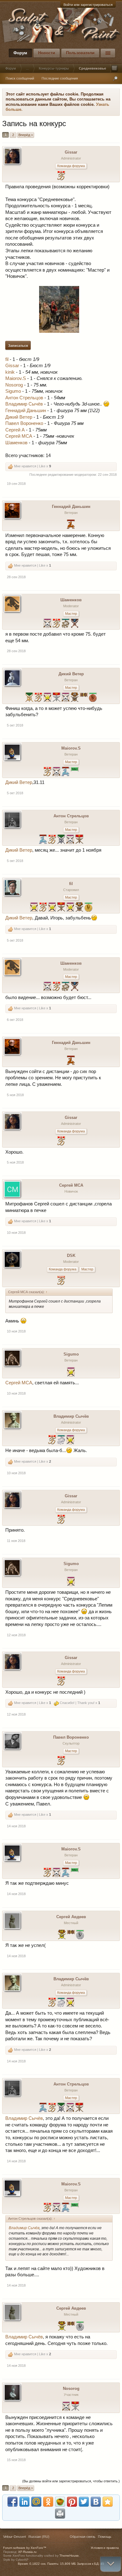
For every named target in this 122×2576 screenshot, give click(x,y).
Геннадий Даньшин (26, 411)
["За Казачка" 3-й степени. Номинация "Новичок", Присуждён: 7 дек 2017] (79, 908)
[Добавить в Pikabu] (60, 2502)
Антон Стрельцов (24, 398)
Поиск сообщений (20, 78)
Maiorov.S (16, 378)
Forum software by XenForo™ (25, 2548)
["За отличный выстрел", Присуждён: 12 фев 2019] (34, 908)
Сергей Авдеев (71, 1917)
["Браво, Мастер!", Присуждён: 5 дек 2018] (43, 908)
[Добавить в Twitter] (84, 2502)
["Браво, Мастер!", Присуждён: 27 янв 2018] (61, 1761)
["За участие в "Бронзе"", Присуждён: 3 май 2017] (84, 698)
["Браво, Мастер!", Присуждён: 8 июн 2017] (52, 1440)
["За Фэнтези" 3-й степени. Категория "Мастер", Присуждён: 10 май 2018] (61, 908)
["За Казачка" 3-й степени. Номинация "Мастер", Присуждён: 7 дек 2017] (75, 698)
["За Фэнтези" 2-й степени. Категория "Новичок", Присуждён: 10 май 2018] (75, 2407)
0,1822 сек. (38, 2564)
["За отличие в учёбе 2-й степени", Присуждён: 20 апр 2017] (80, 1935)
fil (7, 359)
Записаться (18, 346)
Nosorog (14, 385)
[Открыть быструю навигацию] (114, 68)
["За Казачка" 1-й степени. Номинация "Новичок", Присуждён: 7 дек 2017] (62, 1935)
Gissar (71, 152)
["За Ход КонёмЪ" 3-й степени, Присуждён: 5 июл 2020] (71, 525)
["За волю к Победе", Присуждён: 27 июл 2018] (66, 2407)
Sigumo (13, 391)
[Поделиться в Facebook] (13, 2502)
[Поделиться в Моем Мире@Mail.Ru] (36, 2502)
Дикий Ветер (19, 417)
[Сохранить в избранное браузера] (108, 2502)
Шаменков (16, 443)
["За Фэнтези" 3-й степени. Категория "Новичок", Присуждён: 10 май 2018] (79, 840)
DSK (71, 1256)
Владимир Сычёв (24, 404)
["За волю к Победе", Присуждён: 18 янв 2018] (66, 698)
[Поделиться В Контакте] (96, 2502)
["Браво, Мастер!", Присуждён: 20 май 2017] (61, 176)
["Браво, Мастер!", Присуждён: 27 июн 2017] (56, 624)
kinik (10, 372)
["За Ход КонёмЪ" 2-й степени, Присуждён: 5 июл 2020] (66, 772)
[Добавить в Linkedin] (24, 2502)
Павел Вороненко (24, 423)
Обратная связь (83, 2537)
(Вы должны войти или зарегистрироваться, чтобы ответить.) (71, 2481)
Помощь (105, 2537)
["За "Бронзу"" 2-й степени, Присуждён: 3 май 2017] (75, 624)
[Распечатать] (60, 2514)
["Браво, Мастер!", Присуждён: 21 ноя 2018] (38, 698)
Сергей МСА (19, 436)
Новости (47, 53)
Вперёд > (26, 135)
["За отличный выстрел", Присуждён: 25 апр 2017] (70, 1440)
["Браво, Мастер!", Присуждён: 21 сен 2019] (52, 840)
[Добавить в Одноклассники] (48, 2502)
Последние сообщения (60, 78)
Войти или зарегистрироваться (88, 5)
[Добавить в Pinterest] (72, 2502)
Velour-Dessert (15, 2537)
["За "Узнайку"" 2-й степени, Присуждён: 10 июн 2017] (61, 1440)
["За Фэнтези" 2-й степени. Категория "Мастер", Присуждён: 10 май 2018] (56, 698)
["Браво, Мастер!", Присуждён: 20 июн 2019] (47, 772)
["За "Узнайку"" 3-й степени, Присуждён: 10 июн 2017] (66, 624)
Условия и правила (105, 2548)
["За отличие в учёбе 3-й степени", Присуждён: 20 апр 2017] (93, 698)
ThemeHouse (69, 2556)
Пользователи (80, 53)
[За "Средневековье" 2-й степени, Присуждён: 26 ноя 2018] (61, 840)
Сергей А (15, 430)
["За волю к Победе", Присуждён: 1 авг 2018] (47, 624)
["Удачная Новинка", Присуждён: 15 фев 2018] (61, 1281)
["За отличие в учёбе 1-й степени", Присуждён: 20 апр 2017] (88, 908)
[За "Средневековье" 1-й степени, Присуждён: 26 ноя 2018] (29, 698)
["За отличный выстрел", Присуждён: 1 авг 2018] (47, 698)
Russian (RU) (39, 2537)
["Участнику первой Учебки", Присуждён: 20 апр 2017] (75, 772)
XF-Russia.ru (27, 2552)
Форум (20, 53)
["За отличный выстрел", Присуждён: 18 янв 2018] (70, 908)
